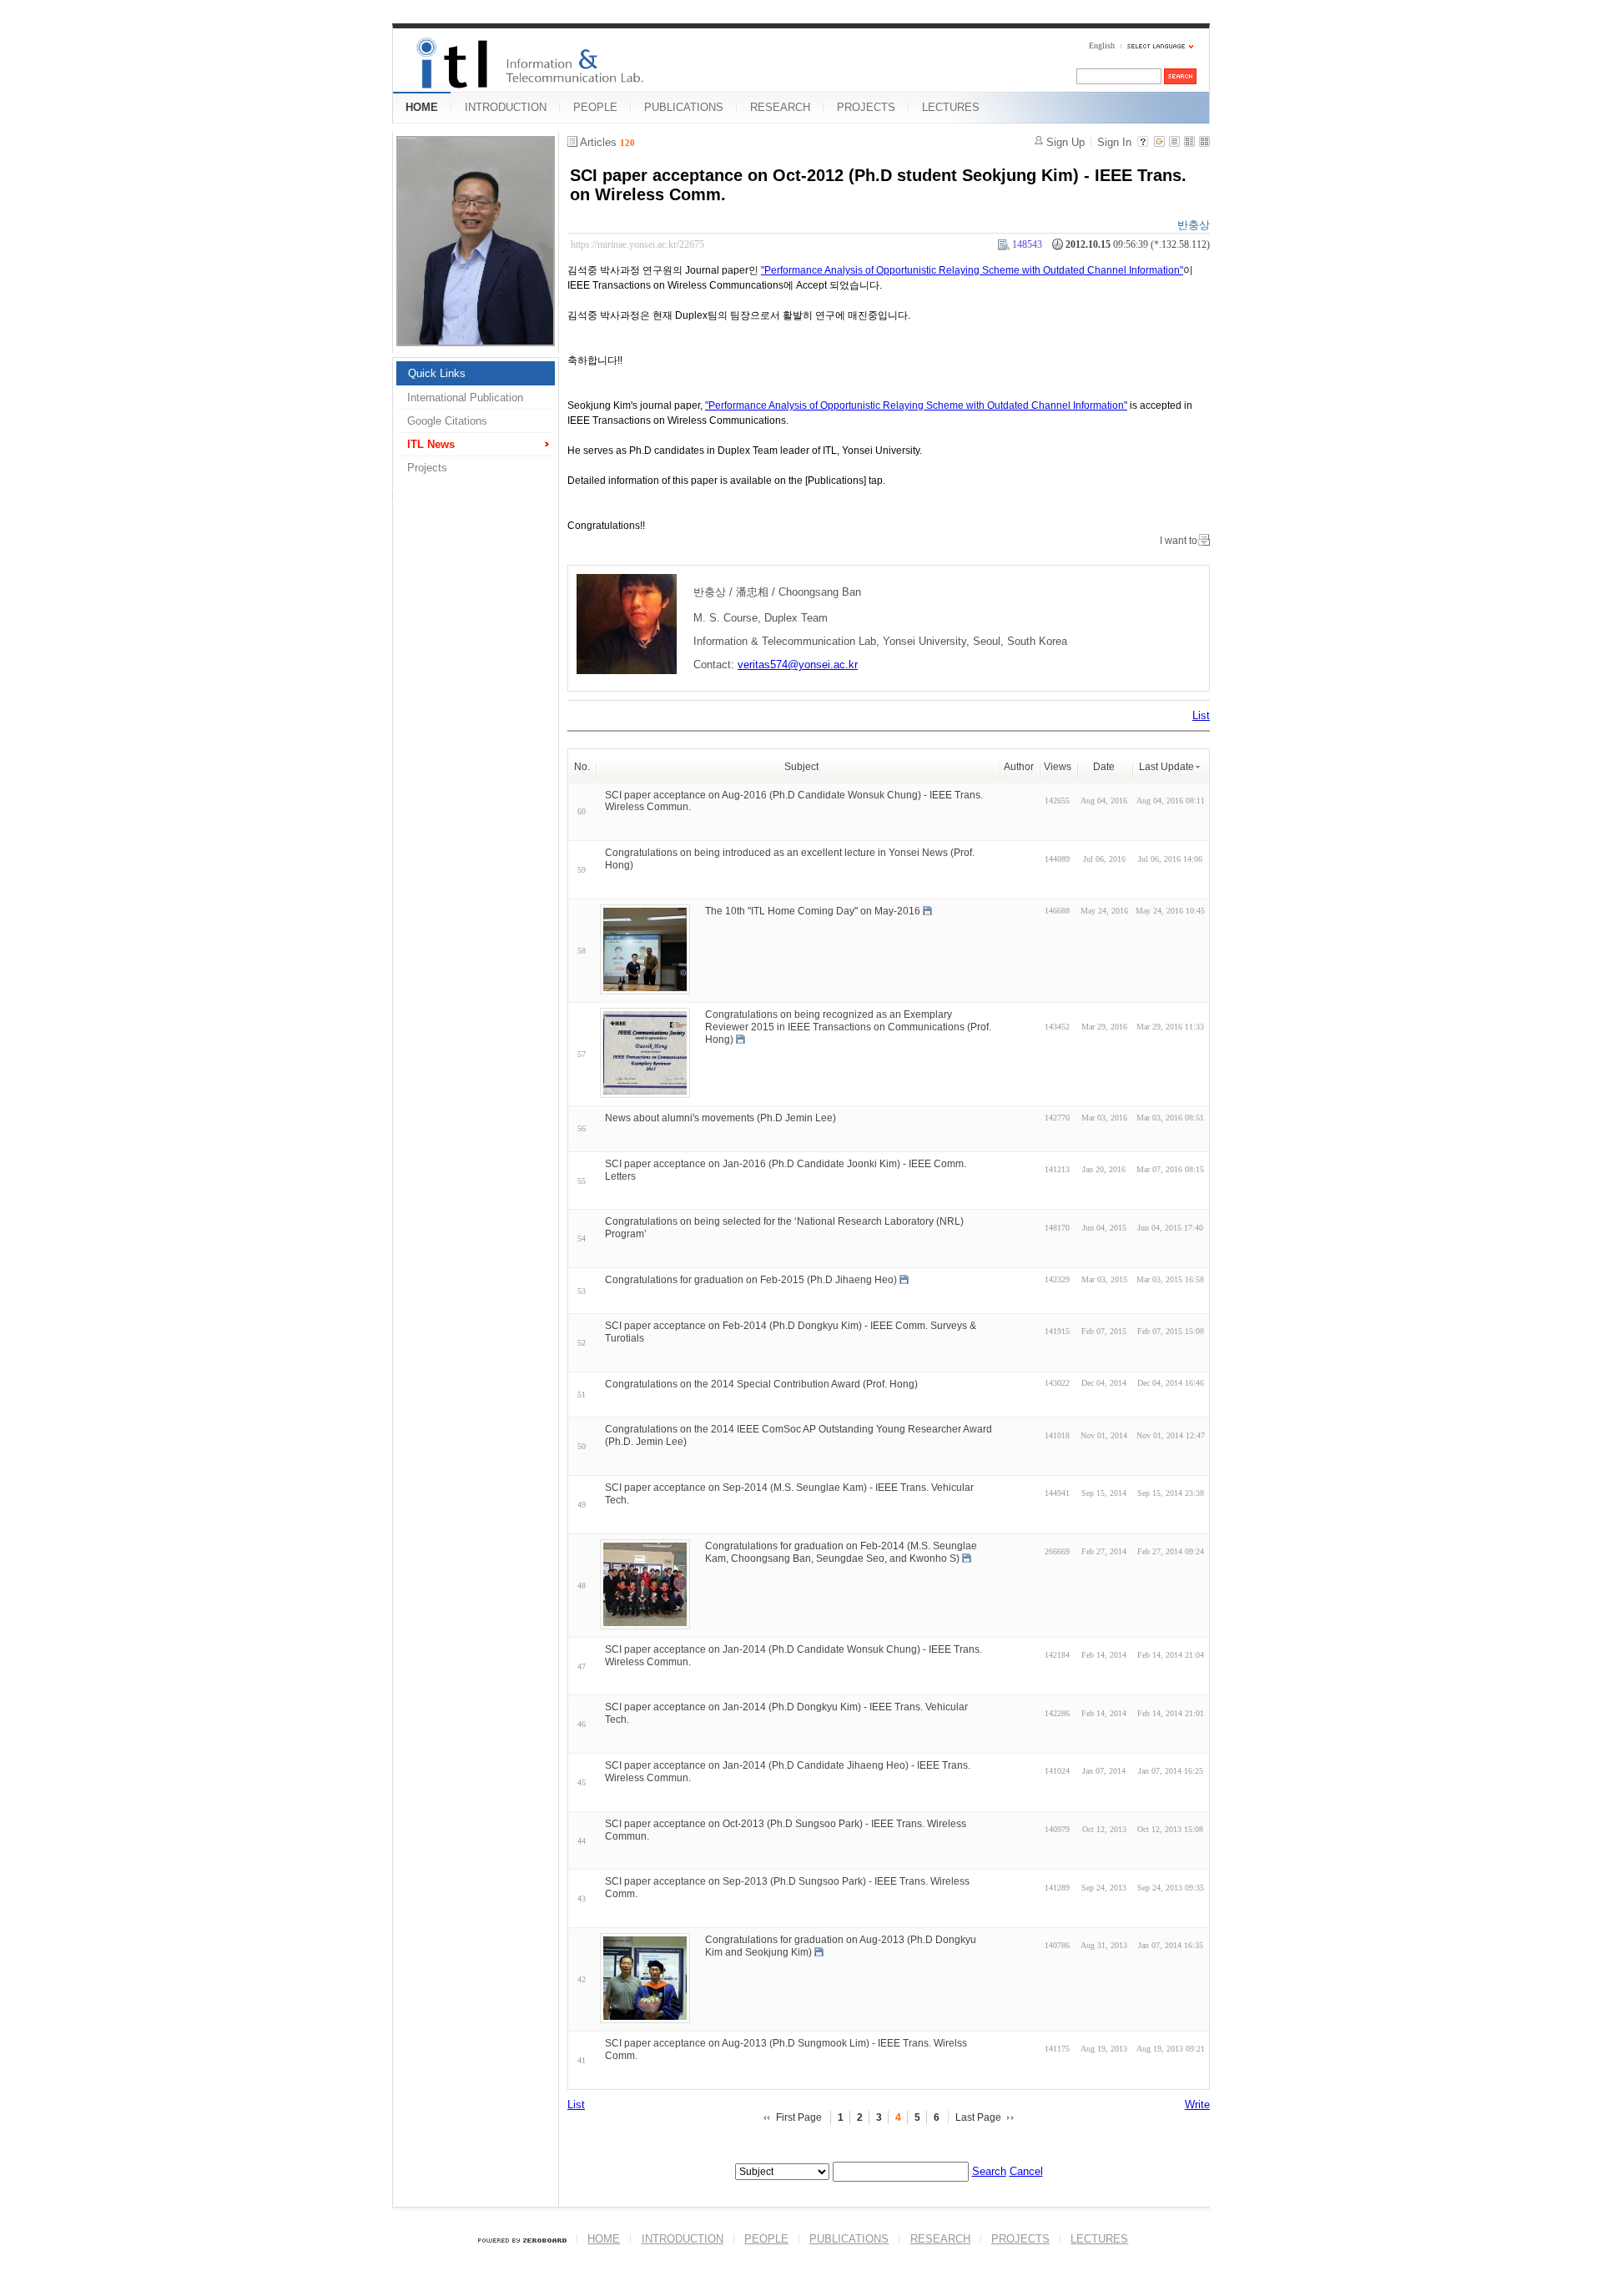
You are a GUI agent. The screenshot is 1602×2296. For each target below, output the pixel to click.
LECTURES (951, 107)
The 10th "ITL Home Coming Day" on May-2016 (813, 911)
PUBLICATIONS (684, 107)
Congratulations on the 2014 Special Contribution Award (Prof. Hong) (761, 1383)
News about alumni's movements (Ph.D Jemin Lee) (720, 1118)
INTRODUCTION (506, 107)
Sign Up (1065, 142)
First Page (799, 2117)
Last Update (1166, 767)
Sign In (1114, 142)
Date (1104, 767)
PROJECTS (866, 107)
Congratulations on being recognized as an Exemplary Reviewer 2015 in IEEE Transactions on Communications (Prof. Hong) (848, 1027)
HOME (422, 107)
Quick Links (437, 373)
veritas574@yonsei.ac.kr (798, 665)
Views (1058, 767)
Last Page (978, 2117)
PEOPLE (595, 107)
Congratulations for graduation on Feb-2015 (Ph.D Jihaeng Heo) (751, 1280)
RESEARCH (780, 107)
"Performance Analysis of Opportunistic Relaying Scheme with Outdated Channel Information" (972, 270)
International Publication (465, 398)
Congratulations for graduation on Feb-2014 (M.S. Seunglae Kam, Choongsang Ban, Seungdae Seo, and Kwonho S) (841, 1552)
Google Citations (447, 421)
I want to (1179, 541)
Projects (427, 468)
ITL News (431, 444)
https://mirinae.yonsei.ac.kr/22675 (637, 244)
